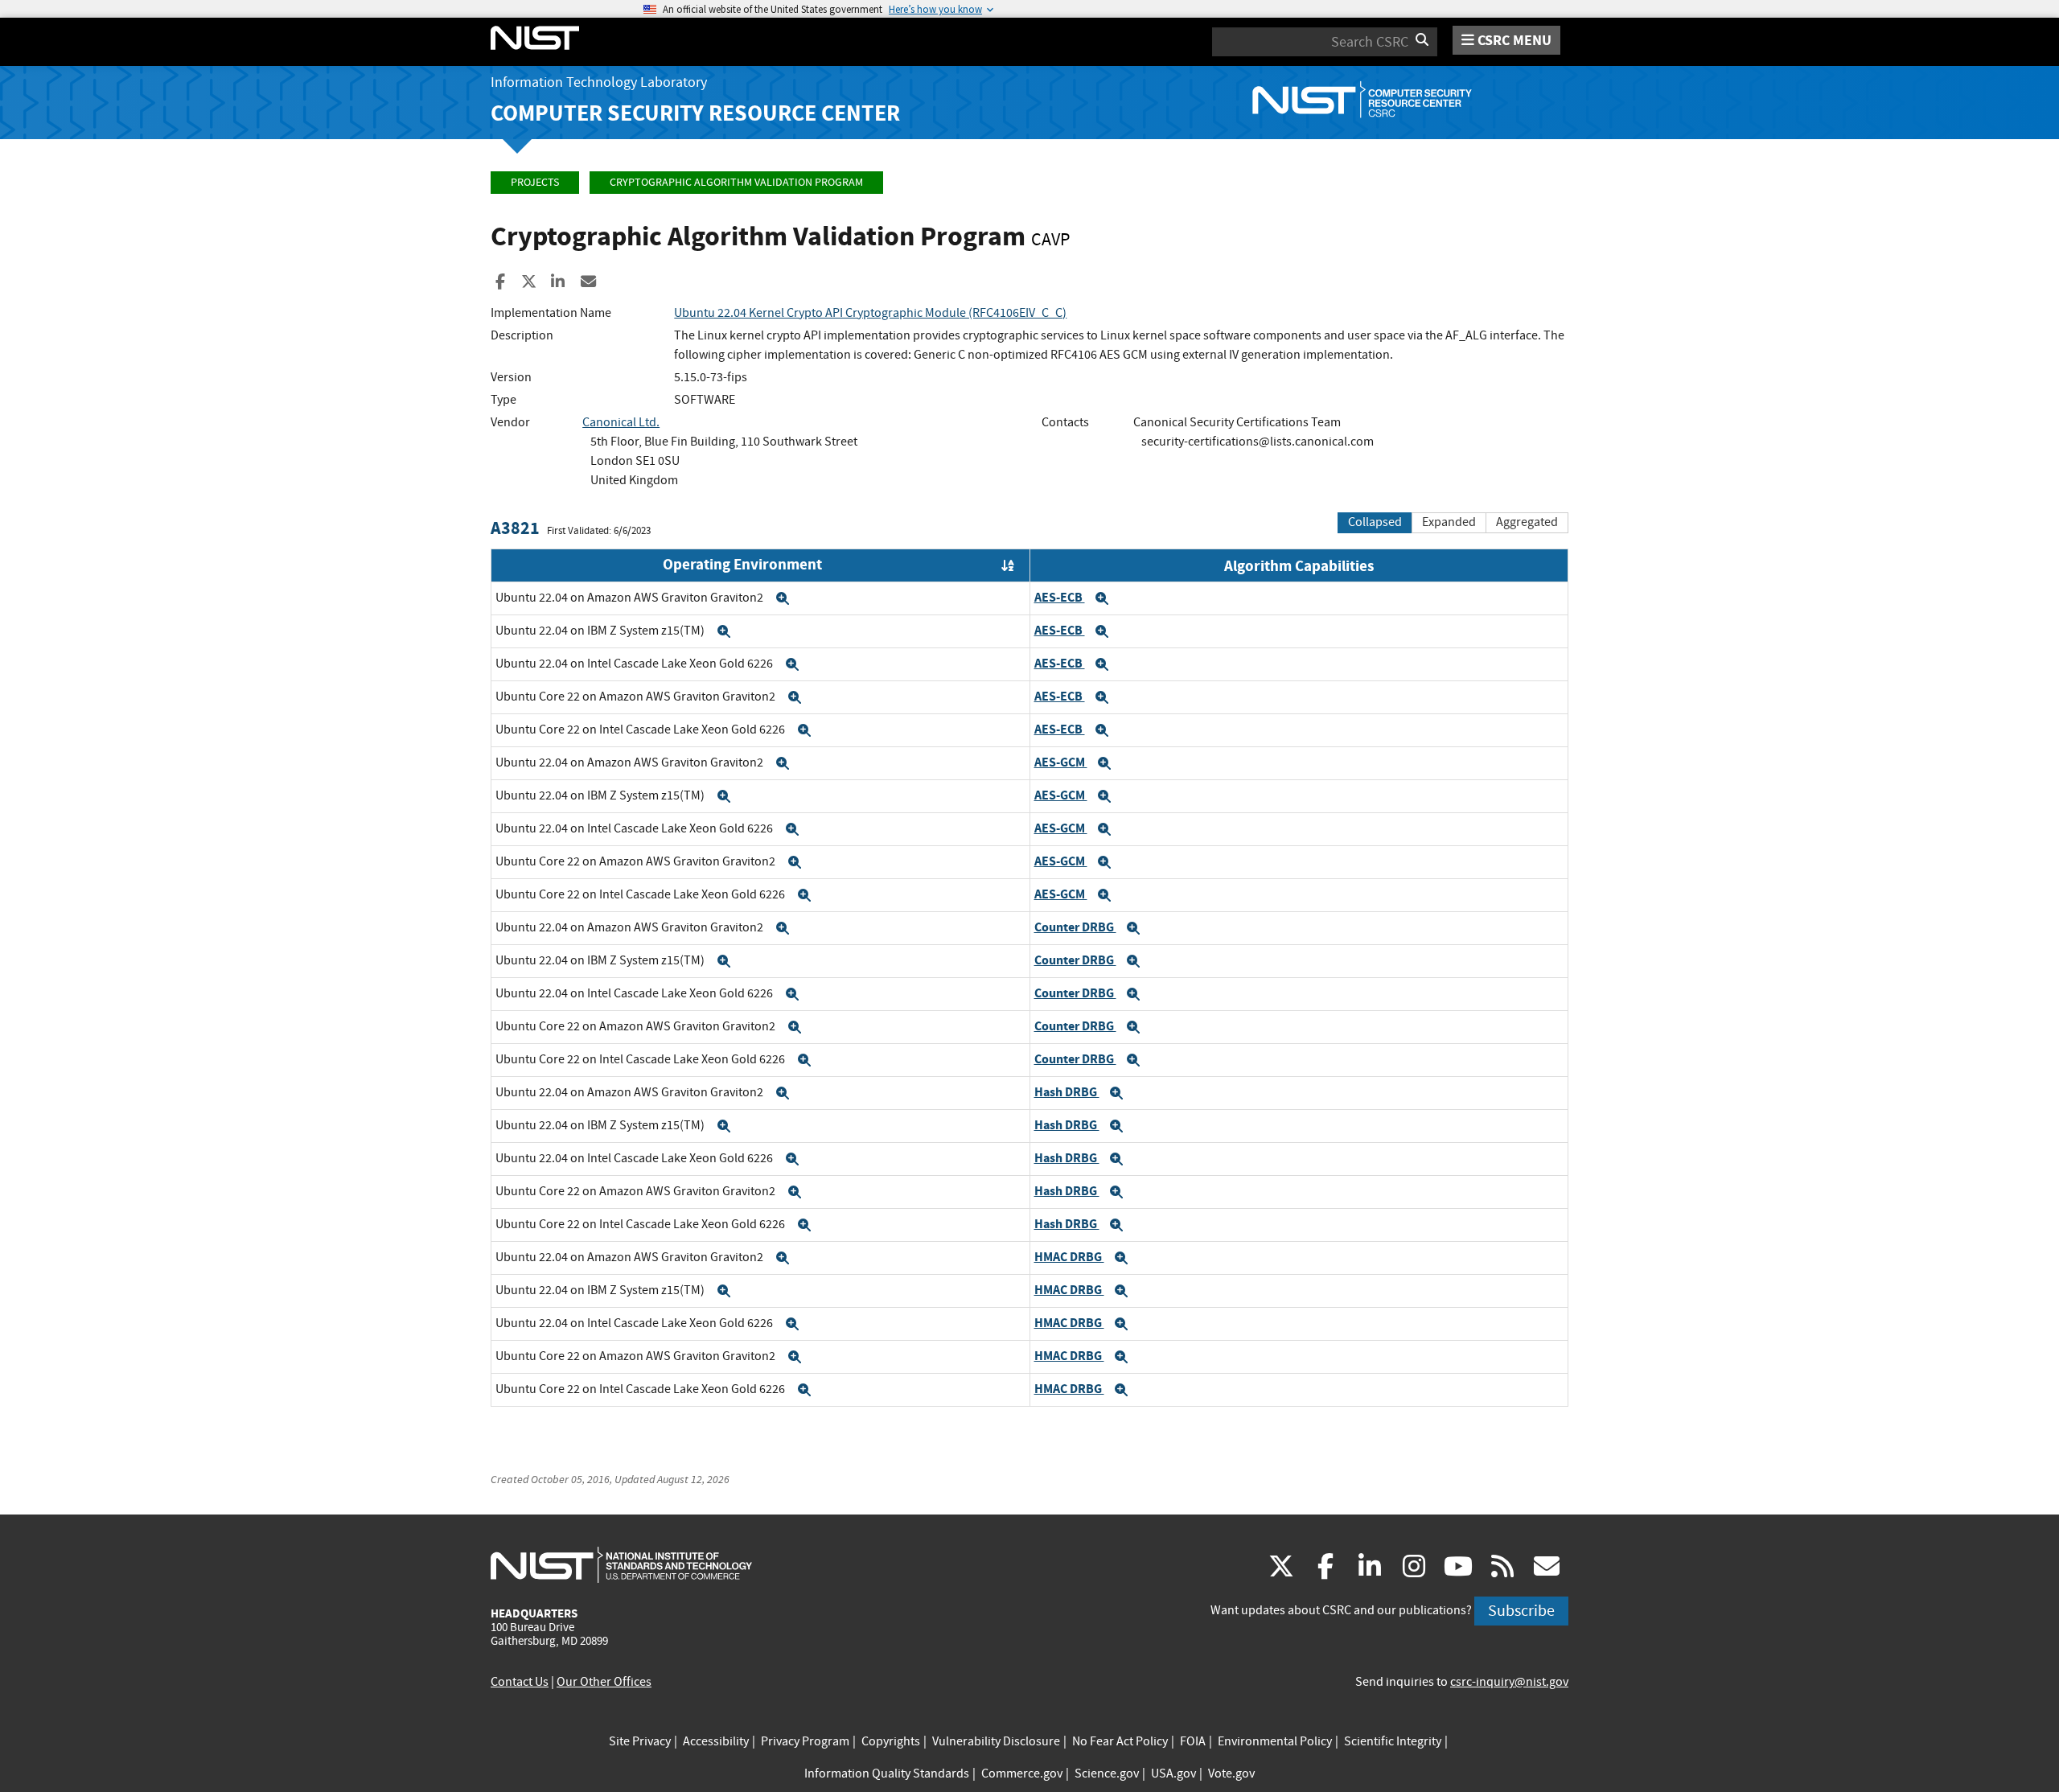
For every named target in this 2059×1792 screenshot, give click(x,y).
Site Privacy (640, 1741)
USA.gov (1173, 1774)
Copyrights (891, 1741)
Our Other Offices (604, 1682)
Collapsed (1375, 522)
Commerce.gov (1022, 1774)
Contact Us (520, 1682)
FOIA (1193, 1741)
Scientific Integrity (1393, 1741)
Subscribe (1521, 1611)
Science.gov (1107, 1774)
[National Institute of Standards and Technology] (621, 1564)
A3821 (515, 528)
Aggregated (1527, 522)
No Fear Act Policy (1120, 1741)
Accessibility (716, 1741)
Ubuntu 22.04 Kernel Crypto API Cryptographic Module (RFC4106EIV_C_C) (870, 313)
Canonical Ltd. (621, 422)
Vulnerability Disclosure (996, 1741)
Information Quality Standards (887, 1774)
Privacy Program (805, 1741)
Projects (535, 182)
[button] (783, 598)
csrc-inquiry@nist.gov (1509, 1682)
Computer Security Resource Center (695, 113)
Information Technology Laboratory (599, 82)
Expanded (1449, 522)
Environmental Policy (1275, 1741)
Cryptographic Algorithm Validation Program (736, 182)
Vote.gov (1231, 1774)
